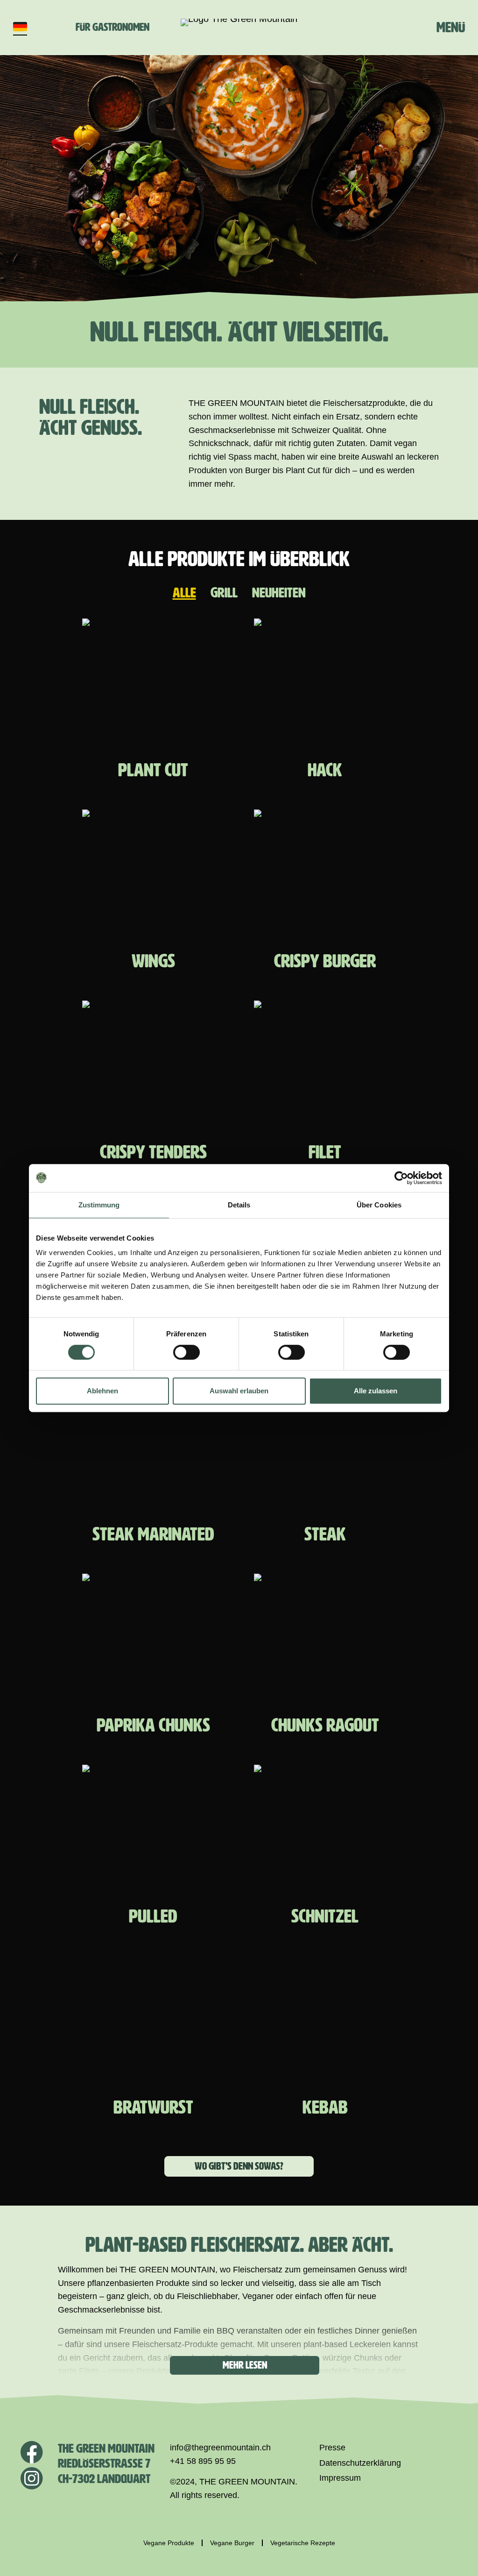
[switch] (186, 1352)
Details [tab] (239, 1205)
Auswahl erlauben (239, 1391)
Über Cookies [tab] (379, 1205)
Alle (184, 593)
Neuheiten (279, 593)
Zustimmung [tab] (99, 1205)
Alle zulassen (376, 1391)
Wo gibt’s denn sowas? (239, 2166)
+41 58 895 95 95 (203, 2461)
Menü (451, 27)
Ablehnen (102, 1391)
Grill (224, 593)
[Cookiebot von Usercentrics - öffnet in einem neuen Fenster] (401, 1178)
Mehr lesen (245, 2365)
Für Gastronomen (112, 27)
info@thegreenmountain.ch (220, 2448)
